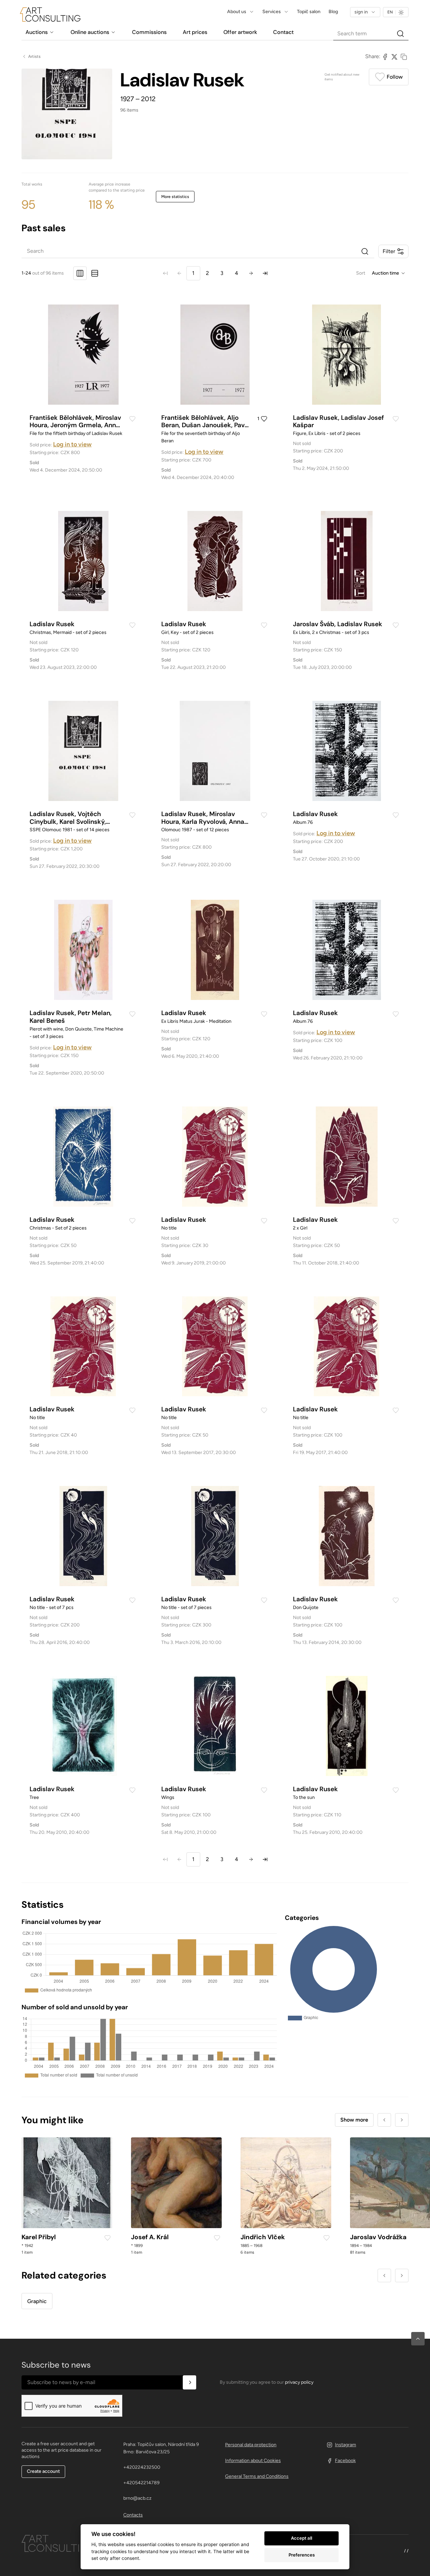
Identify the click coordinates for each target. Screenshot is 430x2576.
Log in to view (72, 444)
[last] (265, 273)
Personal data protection (251, 2445)
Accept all (302, 2538)
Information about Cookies (253, 2461)
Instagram (346, 2445)
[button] (418, 2339)
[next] (251, 273)
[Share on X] (394, 56)
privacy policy (299, 2382)
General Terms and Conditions (257, 2476)
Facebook (345, 2461)
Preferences (302, 2555)
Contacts (133, 2515)
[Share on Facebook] (385, 56)
